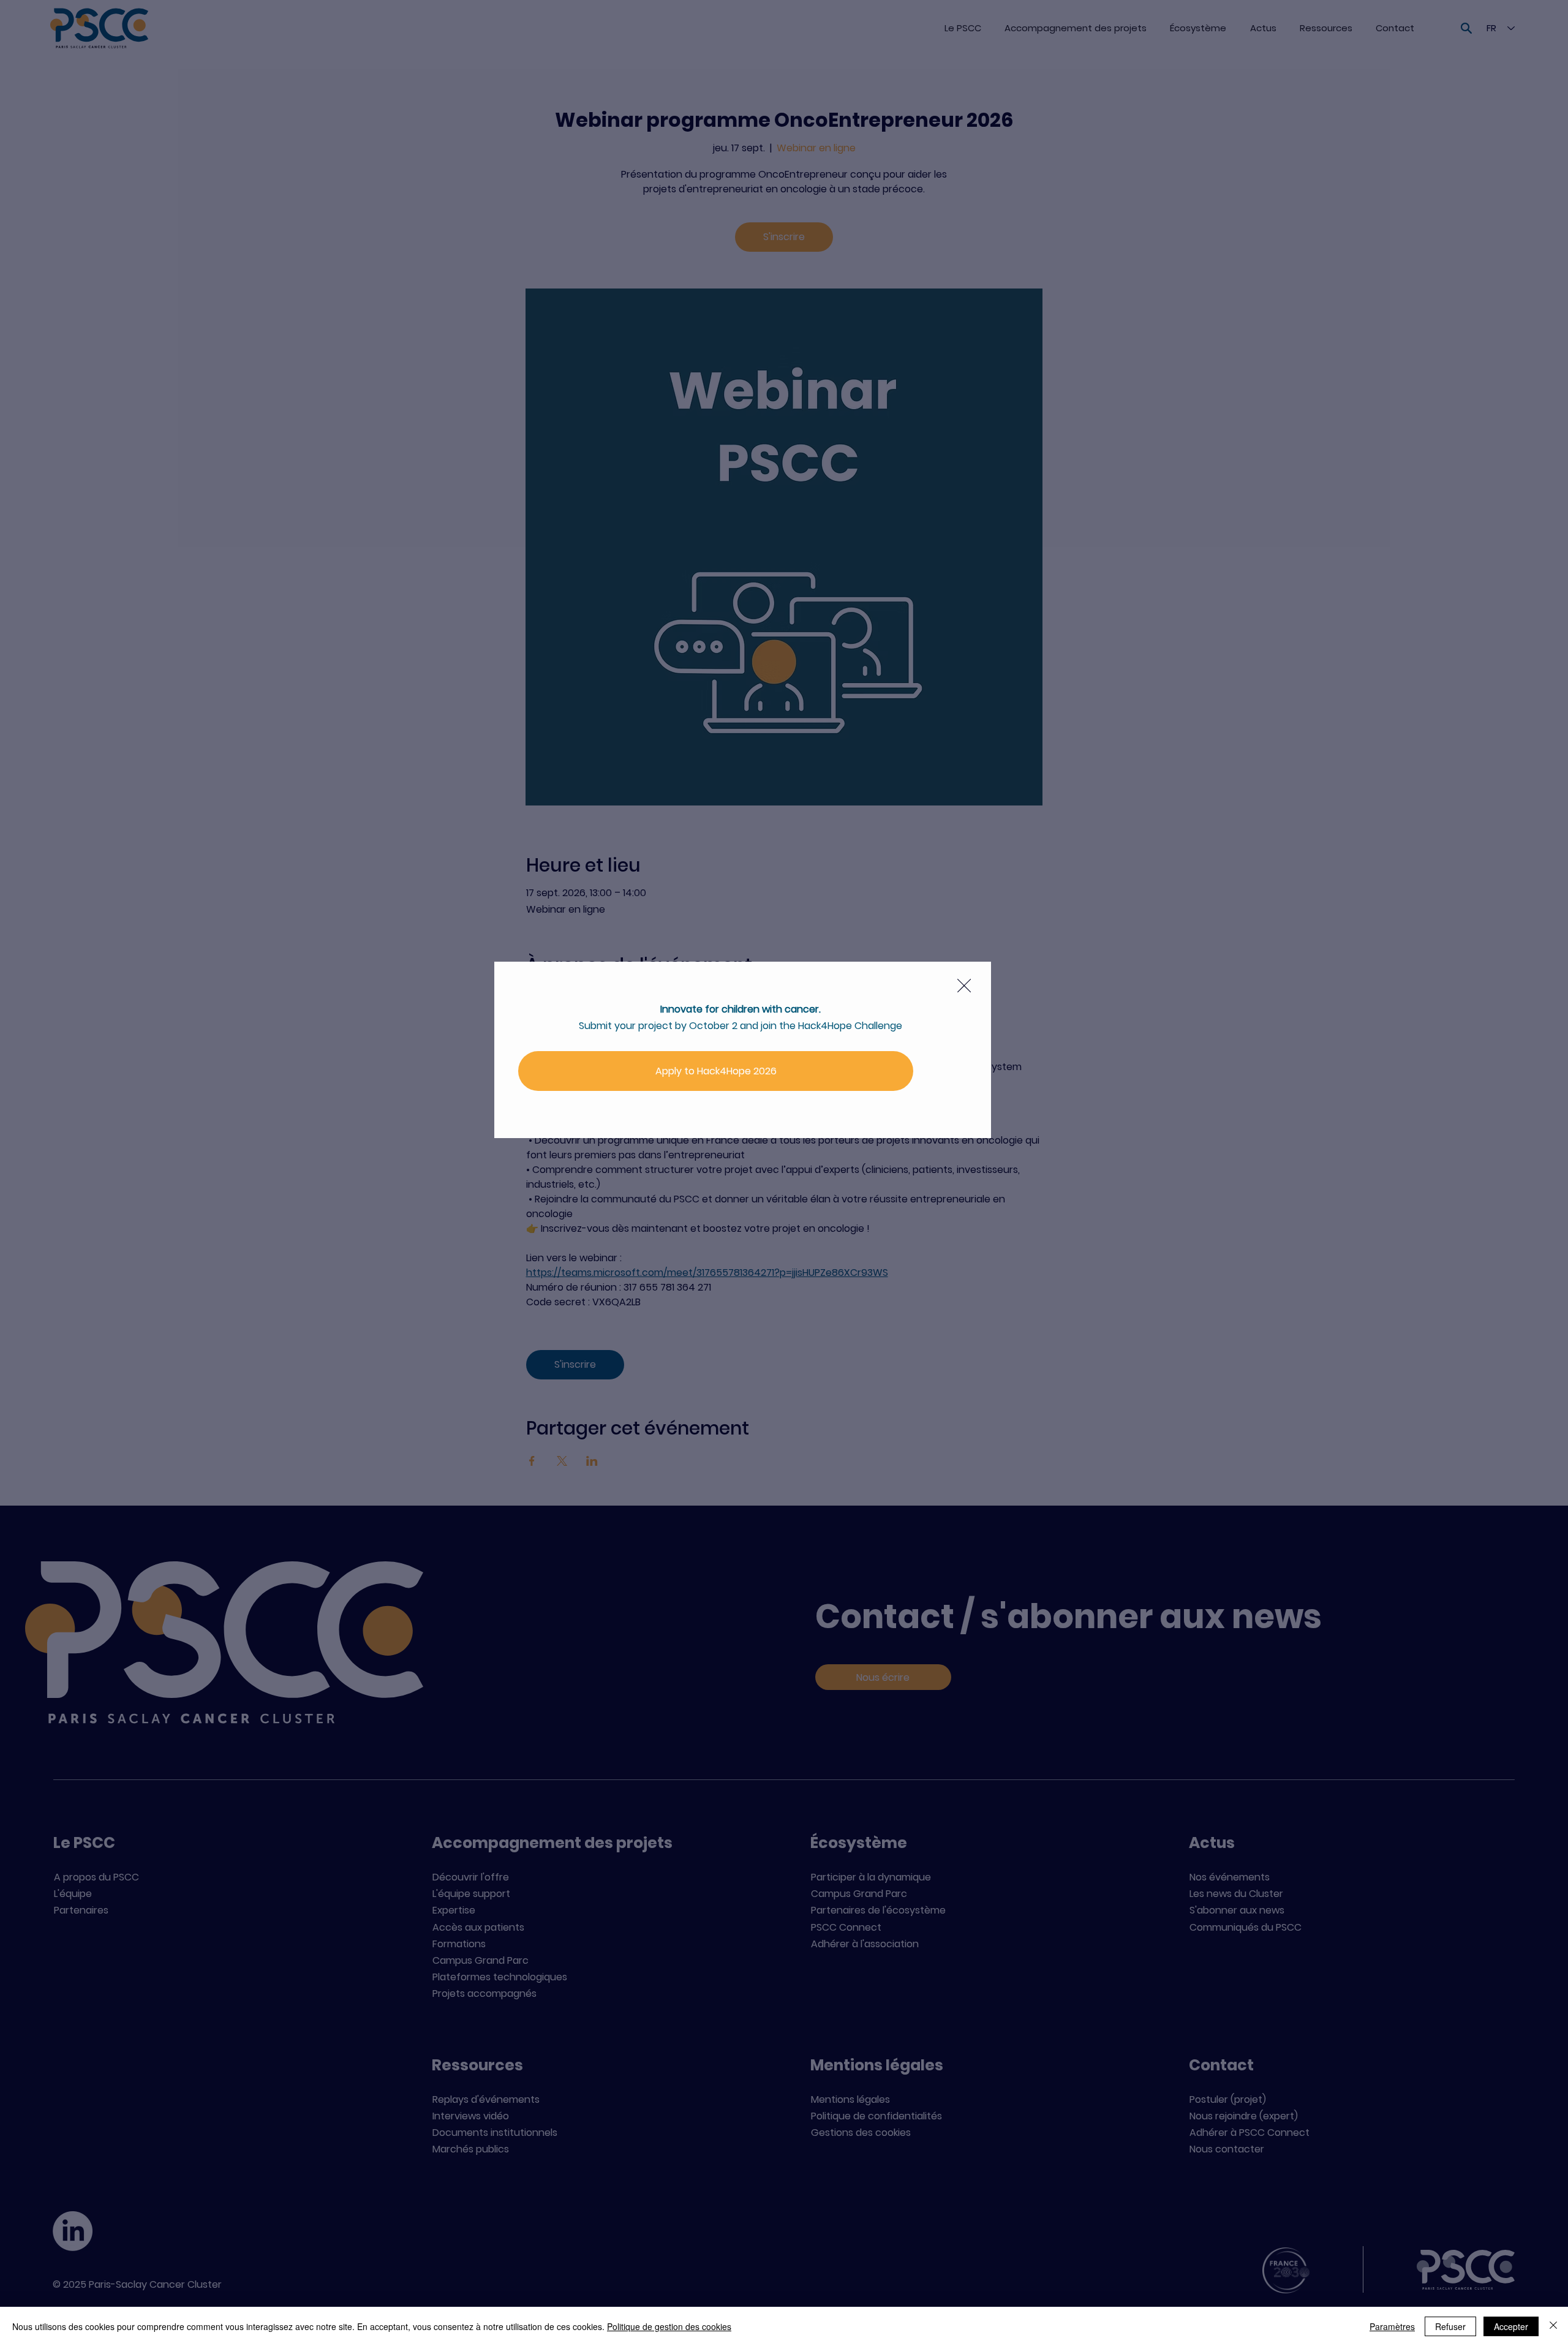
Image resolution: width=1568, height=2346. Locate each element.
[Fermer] (1553, 2326)
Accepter (1511, 2326)
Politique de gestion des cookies (669, 2326)
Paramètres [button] (1392, 2326)
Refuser (1450, 2326)
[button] (964, 986)
